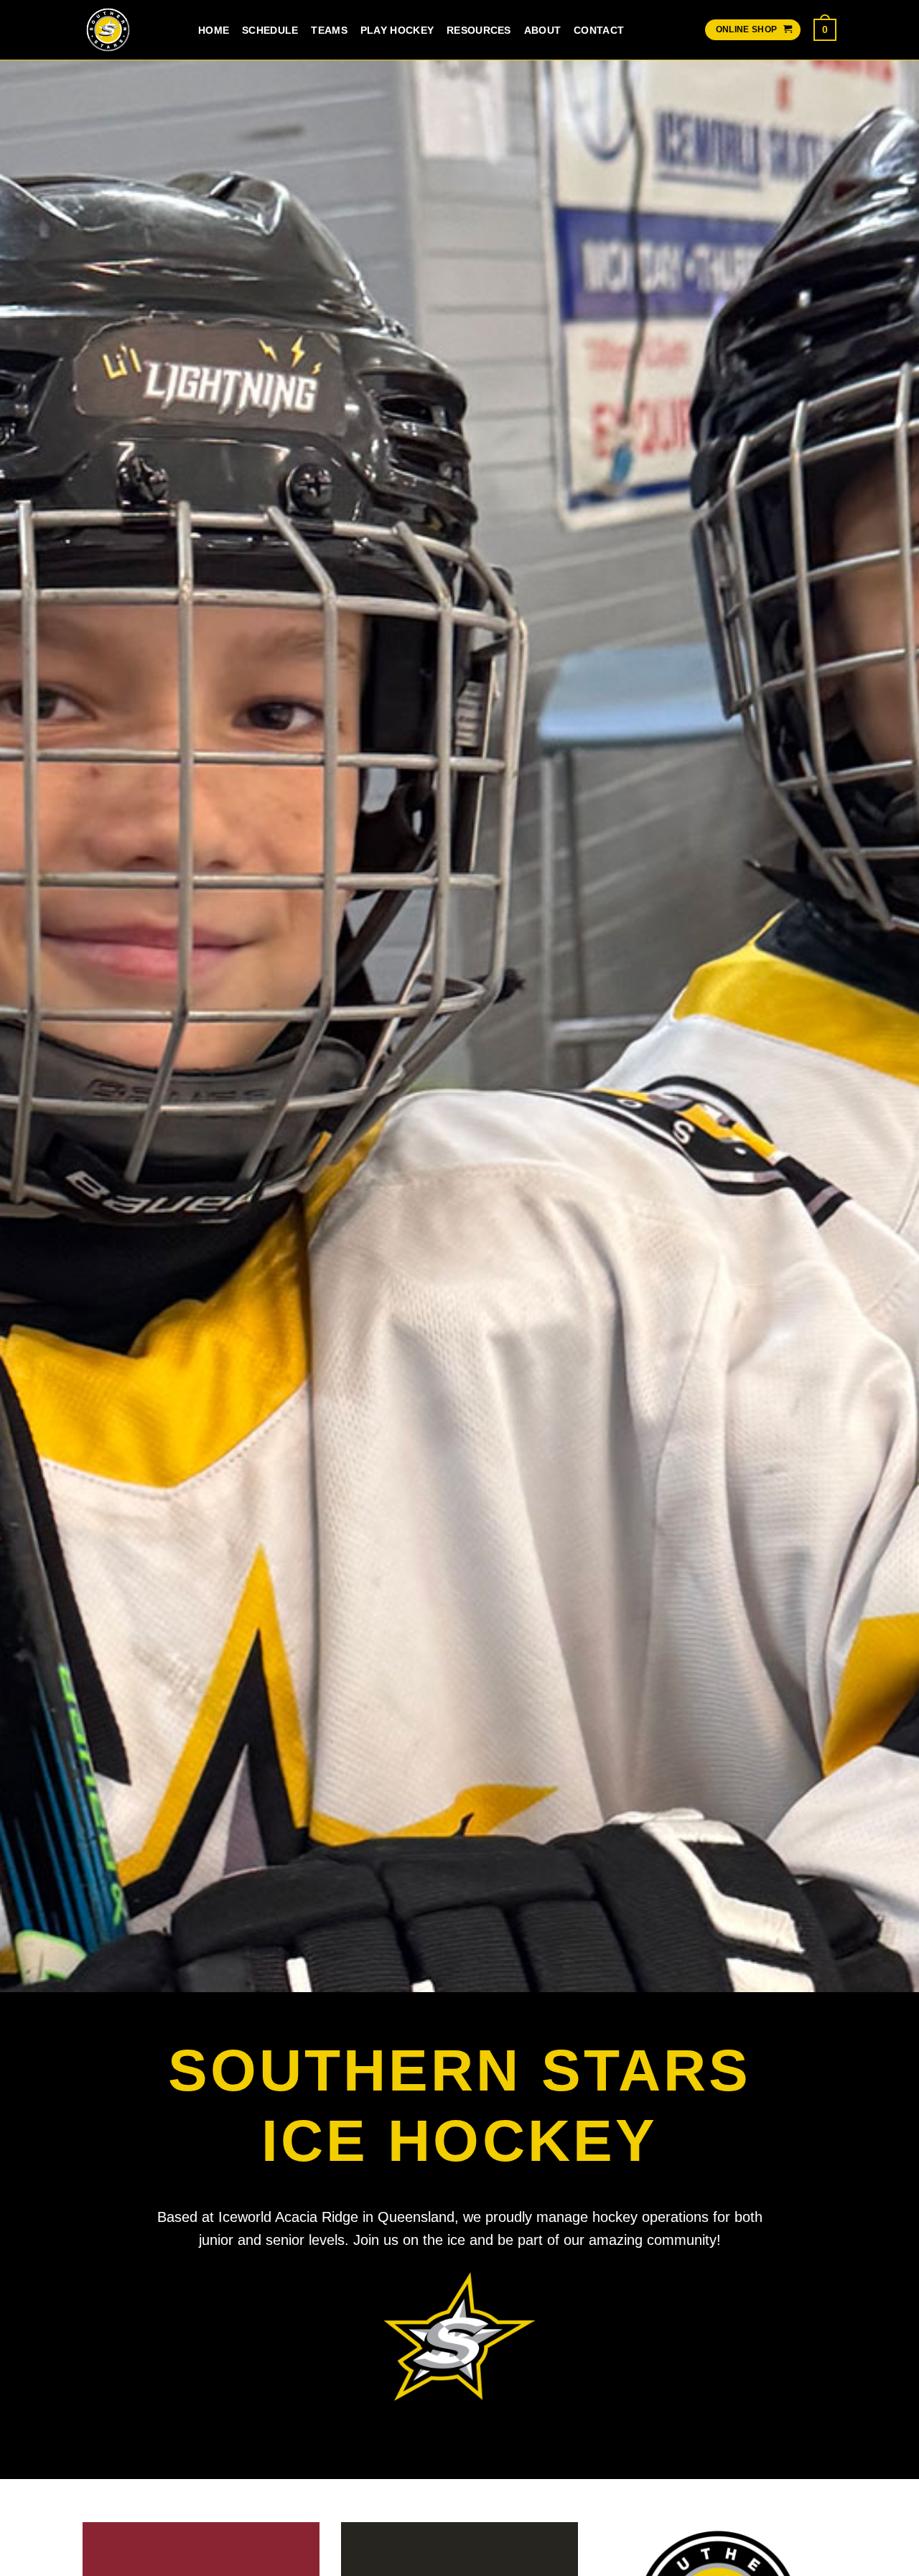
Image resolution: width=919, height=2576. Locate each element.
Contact (599, 30)
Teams (329, 30)
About (542, 30)
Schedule (270, 30)
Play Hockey (397, 30)
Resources (479, 30)
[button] (825, 29)
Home (214, 30)
